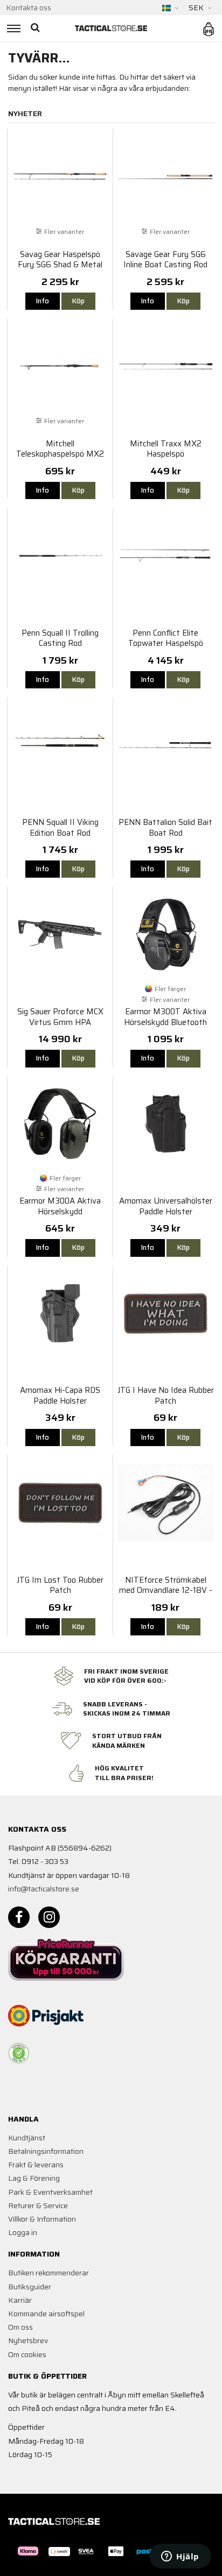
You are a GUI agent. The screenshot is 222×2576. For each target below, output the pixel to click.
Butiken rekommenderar (48, 2273)
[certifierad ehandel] (19, 2053)
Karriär (20, 2300)
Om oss (20, 2327)
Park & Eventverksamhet (50, 2192)
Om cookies (27, 2354)
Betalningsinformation (46, 2151)
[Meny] (12, 28)
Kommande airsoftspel (46, 2314)
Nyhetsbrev (28, 2340)
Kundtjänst (27, 2138)
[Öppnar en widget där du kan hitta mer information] (180, 2557)
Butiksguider (30, 2287)
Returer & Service (38, 2205)
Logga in (23, 2232)
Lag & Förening (34, 2178)
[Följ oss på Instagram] (49, 1917)
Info (43, 301)
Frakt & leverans (36, 2165)
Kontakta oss (29, 8)
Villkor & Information (42, 2219)
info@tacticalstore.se (44, 1889)
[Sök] (36, 28)
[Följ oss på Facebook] (19, 1917)
